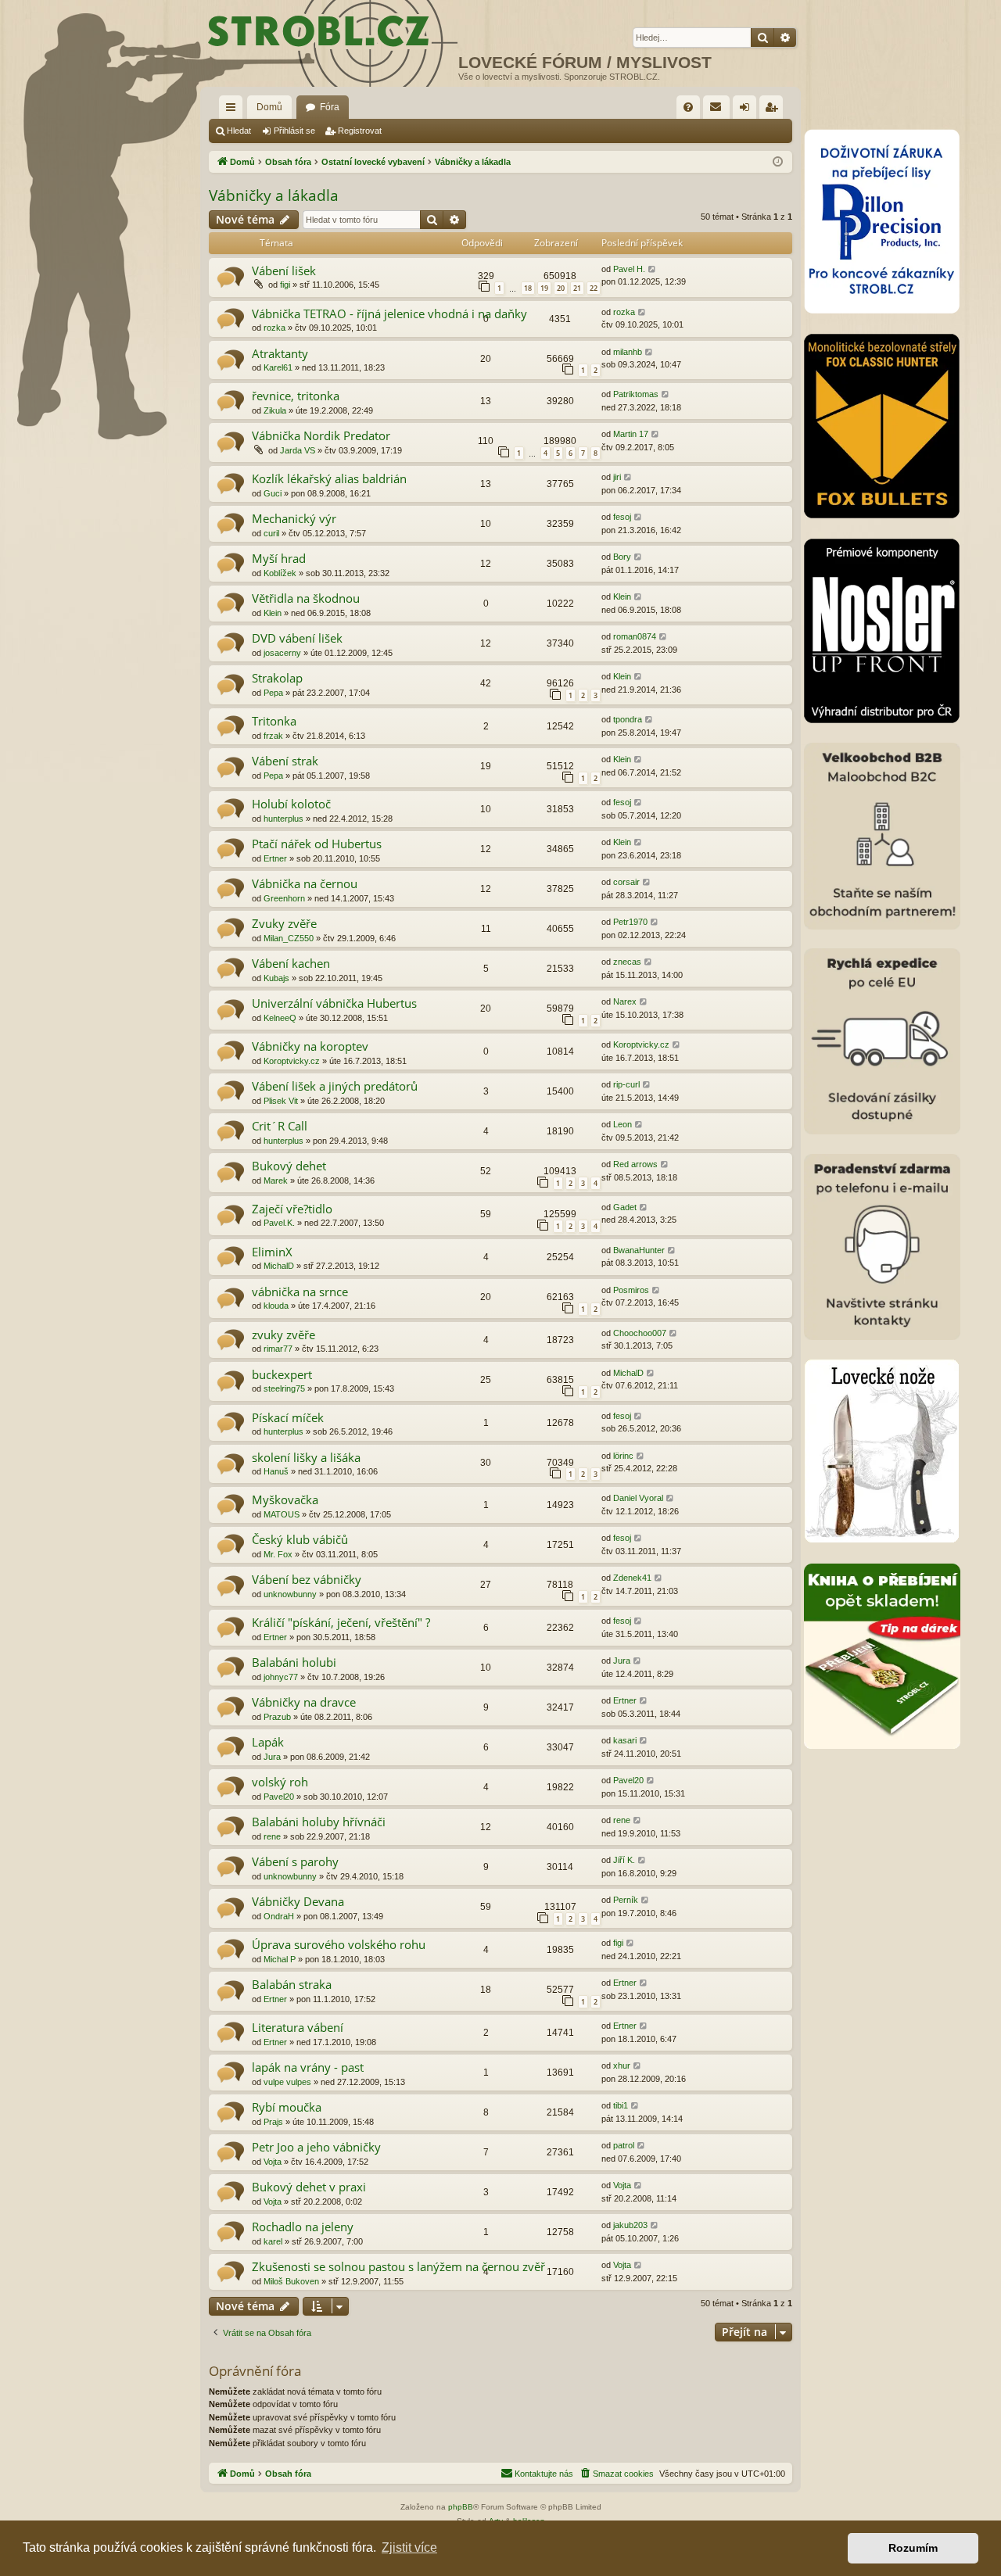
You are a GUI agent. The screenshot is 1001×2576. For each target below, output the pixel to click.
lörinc (623, 1456)
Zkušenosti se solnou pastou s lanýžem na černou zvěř (398, 2266)
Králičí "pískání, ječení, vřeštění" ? (341, 1622)
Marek (276, 1181)
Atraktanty (280, 353)
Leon (622, 1124)
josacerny (282, 653)
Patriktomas (636, 394)
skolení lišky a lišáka (306, 1457)
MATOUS (282, 1514)
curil (271, 533)
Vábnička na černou (305, 883)
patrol (624, 2145)
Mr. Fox (278, 1554)
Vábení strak (285, 761)
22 (594, 288)
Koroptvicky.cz (292, 1061)
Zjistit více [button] (409, 2547)
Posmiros (631, 1290)
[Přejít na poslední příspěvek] (653, 269)
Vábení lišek (284, 270)
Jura (622, 1661)
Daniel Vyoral (638, 1498)
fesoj (622, 517)
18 (528, 288)
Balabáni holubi (294, 1662)
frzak (273, 736)
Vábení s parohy (295, 1861)
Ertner (275, 858)
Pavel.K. (279, 1223)
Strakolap (277, 678)
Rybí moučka (287, 2107)
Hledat (239, 131)
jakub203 (630, 2225)
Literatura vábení (298, 2027)
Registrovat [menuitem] (774, 110)
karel (273, 2241)
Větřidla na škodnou (306, 598)
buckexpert (282, 1374)
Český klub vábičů (300, 1539)
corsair (626, 882)
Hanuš (276, 1471)
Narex (625, 1001)
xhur (622, 2065)
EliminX (272, 1252)
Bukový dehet (289, 1166)
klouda (276, 1306)
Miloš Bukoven (291, 2281)
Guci (273, 493)
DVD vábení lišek (297, 638)
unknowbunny (290, 1594)
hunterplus (283, 819)
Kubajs (276, 978)
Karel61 (278, 367)
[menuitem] (688, 107)
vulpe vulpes (287, 2082)
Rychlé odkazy (234, 110)
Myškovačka (285, 1499)
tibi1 (621, 2105)
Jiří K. (624, 1860)
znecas (627, 962)
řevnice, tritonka (296, 396)
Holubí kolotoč (291, 804)
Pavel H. (629, 269)
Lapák (268, 1742)
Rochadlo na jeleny (303, 2227)
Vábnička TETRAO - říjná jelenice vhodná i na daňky (389, 313)
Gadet (625, 1207)
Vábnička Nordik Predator (321, 435)
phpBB (461, 2507)
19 (544, 288)
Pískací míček (288, 1417)
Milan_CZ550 (289, 938)
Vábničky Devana (298, 1901)
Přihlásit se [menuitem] (748, 110)
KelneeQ (280, 1018)
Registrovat (360, 131)
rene (272, 1836)
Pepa (273, 693)
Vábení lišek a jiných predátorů (335, 1086)
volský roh (280, 1782)
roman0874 (635, 636)
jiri (617, 477)
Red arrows (635, 1164)
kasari (625, 1740)
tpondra (628, 719)
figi (285, 285)
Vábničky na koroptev (310, 1046)
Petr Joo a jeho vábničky (316, 2147)
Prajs (273, 2122)
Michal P (280, 1959)
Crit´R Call (280, 1126)
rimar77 (278, 1349)
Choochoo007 (640, 1333)
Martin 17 (631, 434)
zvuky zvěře (283, 1335)
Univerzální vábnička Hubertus (334, 1003)
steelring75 (284, 1388)
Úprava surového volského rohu (339, 1944)
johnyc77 (281, 1677)
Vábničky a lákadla (274, 195)
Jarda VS (298, 450)
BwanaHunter (639, 1250)
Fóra (330, 107)
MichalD (279, 1266)
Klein (273, 613)
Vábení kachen (291, 963)
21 (577, 288)
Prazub (277, 1717)
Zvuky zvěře (284, 923)
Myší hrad (279, 558)
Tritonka (274, 721)
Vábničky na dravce (304, 1702)
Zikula (275, 410)
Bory (622, 557)
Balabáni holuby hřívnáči (319, 1822)
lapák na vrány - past (308, 2067)
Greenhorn (284, 898)
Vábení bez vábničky (307, 1579)
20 (561, 288)
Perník (626, 1900)
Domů (269, 107)
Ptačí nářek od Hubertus (317, 844)
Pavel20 (279, 1797)
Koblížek (280, 573)
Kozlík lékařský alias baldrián (329, 478)
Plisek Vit (281, 1101)
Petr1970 (630, 922)
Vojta (273, 2162)
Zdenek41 (632, 1578)
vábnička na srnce (300, 1292)
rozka (274, 328)
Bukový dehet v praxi (309, 2187)
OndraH (279, 1916)
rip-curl (626, 1084)
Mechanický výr (294, 518)
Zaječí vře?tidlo (292, 1209)
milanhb (628, 352)
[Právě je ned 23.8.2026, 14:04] (778, 162)
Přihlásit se (294, 131)
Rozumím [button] (913, 2548)
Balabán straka (292, 1984)
